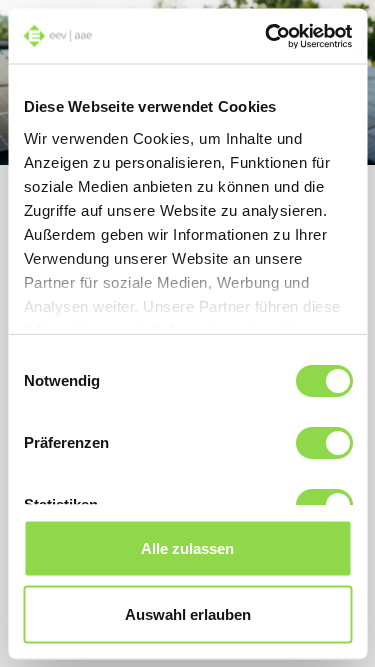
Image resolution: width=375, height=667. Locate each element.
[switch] (323, 443)
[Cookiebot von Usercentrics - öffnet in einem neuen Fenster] (267, 36)
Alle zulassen (187, 548)
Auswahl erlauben (188, 613)
